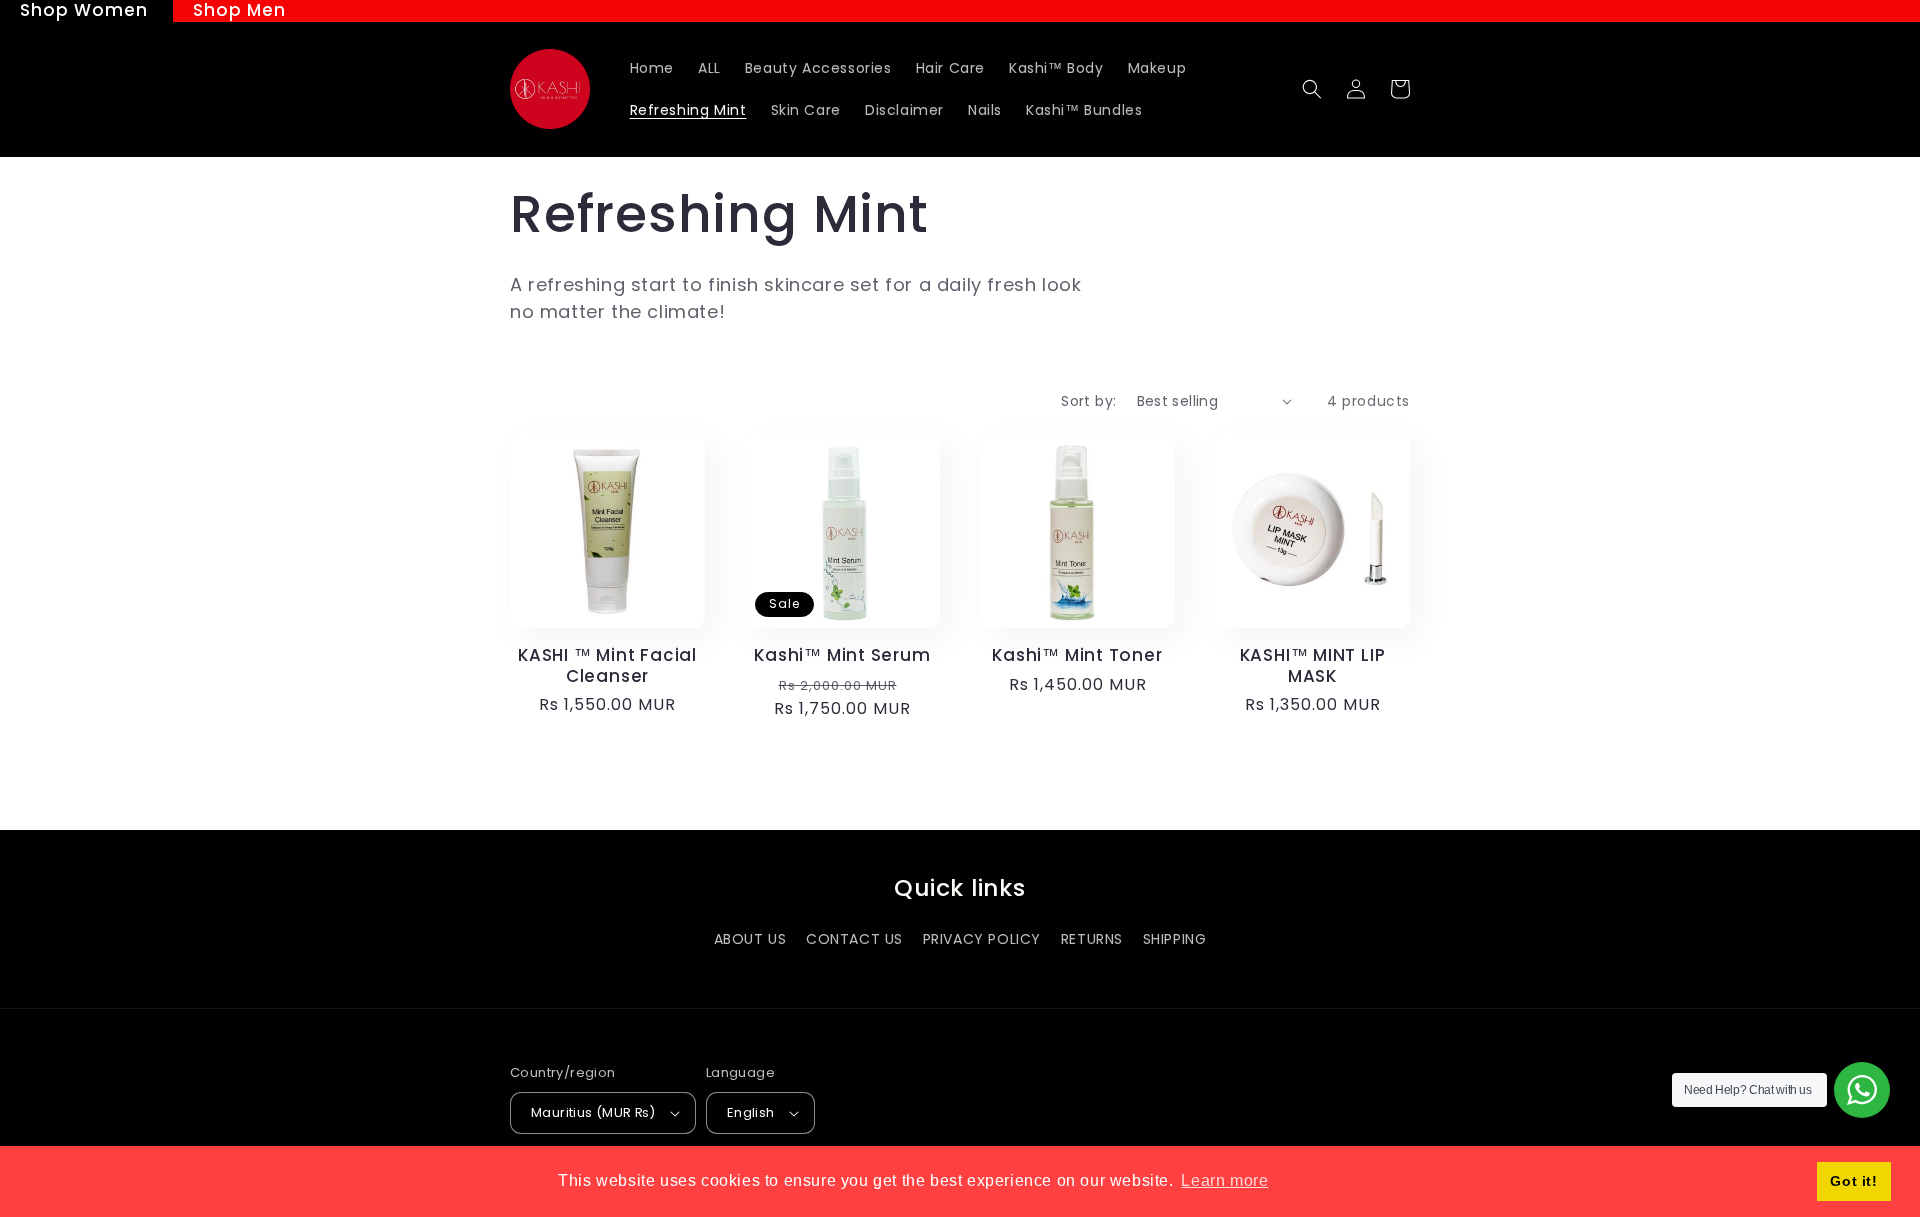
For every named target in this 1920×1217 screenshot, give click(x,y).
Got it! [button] (1853, 1181)
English (751, 1112)
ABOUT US (750, 939)
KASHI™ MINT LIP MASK (1313, 666)
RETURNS (1092, 939)
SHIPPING (1175, 939)
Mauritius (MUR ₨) (593, 1112)
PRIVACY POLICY (982, 939)
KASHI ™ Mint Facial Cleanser (607, 666)
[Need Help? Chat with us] (1862, 1090)
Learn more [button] (1224, 1180)
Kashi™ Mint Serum (842, 655)
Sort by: (1088, 401)
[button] (1312, 89)
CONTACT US (854, 939)
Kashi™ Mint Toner (1077, 655)
